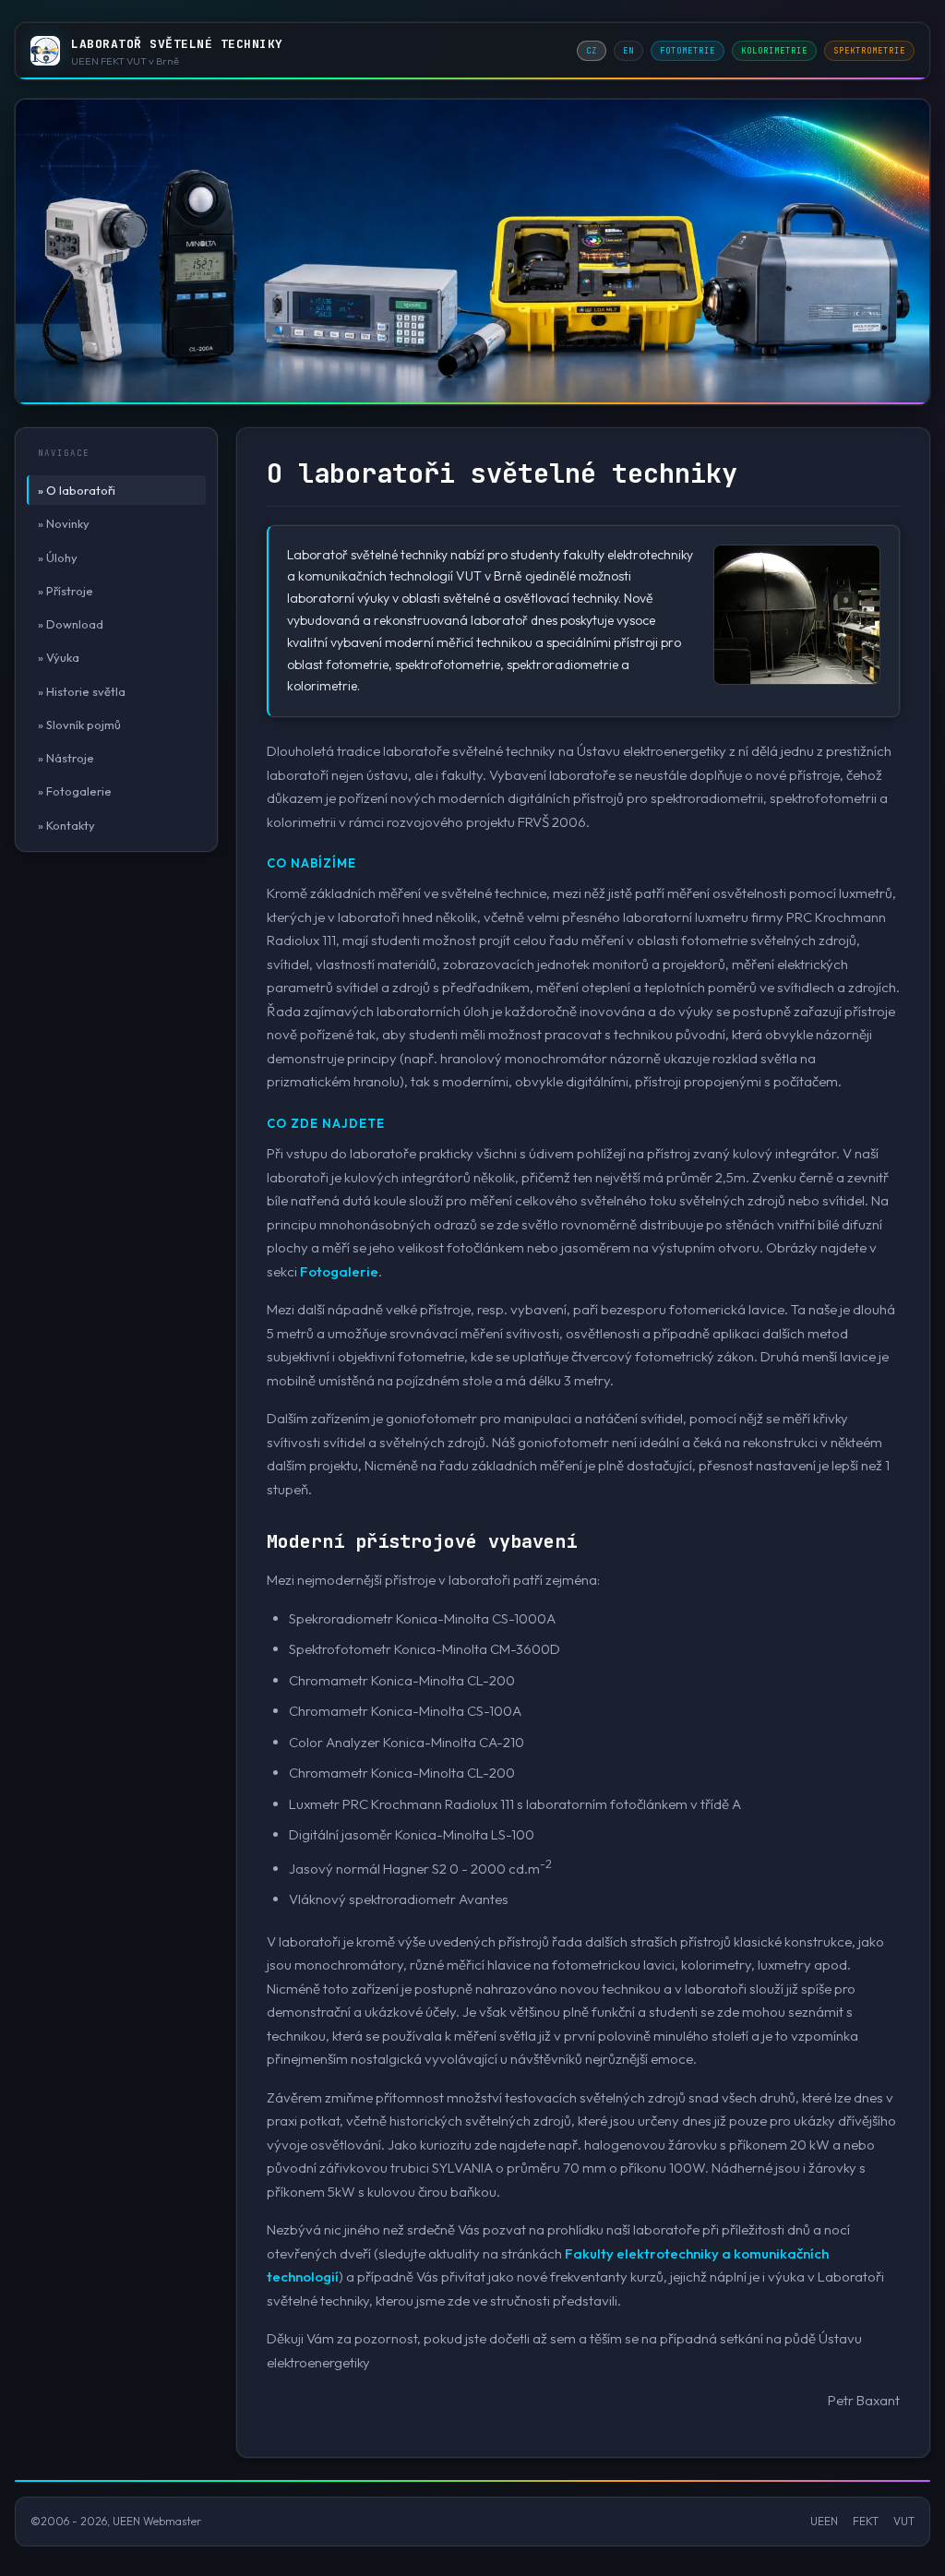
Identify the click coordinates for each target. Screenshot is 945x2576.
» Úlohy (58, 557)
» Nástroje (66, 758)
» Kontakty (66, 825)
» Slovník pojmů (79, 725)
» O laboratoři (77, 490)
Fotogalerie (339, 1271)
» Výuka (59, 657)
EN (628, 51)
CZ (592, 51)
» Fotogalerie (75, 791)
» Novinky (64, 523)
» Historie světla (82, 691)
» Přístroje (66, 591)
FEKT (866, 2521)
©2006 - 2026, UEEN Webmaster (116, 2521)
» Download (71, 624)
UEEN (824, 2521)
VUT (904, 2521)
